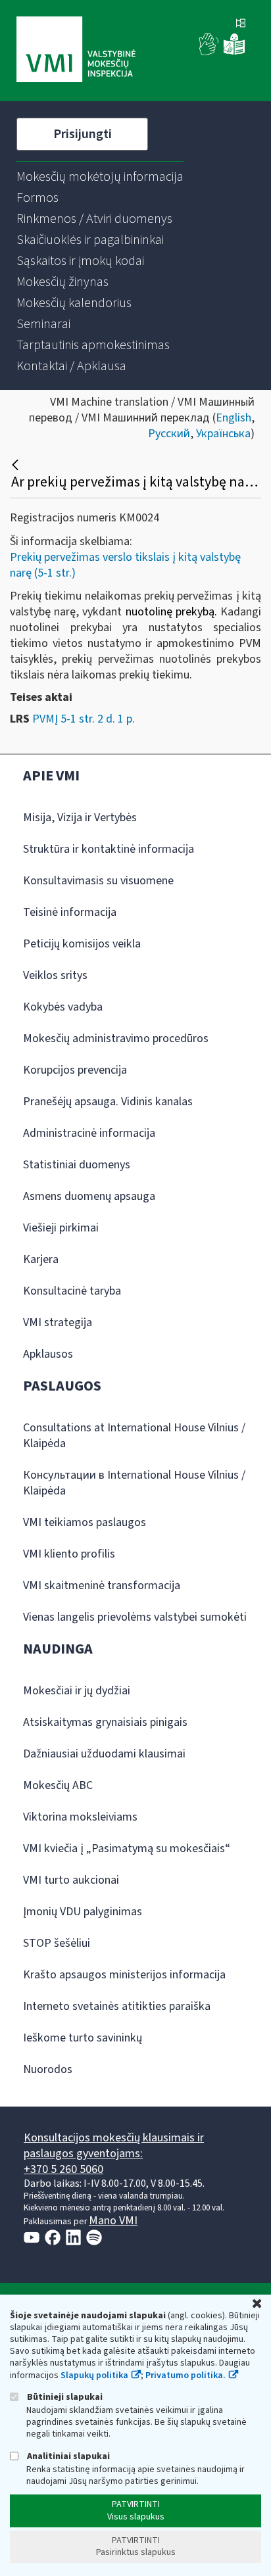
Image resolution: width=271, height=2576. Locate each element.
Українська (223, 434)
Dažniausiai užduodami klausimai (104, 1754)
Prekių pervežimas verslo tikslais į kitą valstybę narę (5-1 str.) (125, 565)
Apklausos (48, 1354)
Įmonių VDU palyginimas (83, 1912)
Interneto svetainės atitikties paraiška (117, 2006)
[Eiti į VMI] (76, 51)
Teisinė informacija (70, 912)
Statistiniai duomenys (77, 1165)
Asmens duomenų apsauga (89, 1196)
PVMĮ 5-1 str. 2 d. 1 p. (84, 719)
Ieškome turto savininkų (83, 2038)
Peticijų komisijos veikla (82, 944)
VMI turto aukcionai (71, 1880)
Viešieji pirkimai (61, 1228)
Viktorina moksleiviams (80, 1817)
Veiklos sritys (55, 975)
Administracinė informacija (89, 1133)
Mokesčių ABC (58, 1785)
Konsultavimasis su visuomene (98, 881)
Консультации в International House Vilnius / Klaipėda (134, 1483)
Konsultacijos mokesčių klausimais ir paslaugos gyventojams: (114, 2146)
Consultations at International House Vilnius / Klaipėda (134, 1436)
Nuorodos (48, 2069)
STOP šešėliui (57, 1943)
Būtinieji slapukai (64, 2397)
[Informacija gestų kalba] (209, 52)
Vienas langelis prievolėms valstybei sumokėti (135, 1617)
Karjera (41, 1259)
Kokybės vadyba (63, 1007)
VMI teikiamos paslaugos (85, 1522)
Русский (169, 434)
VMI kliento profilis (69, 1554)
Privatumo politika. (185, 2375)
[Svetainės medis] (241, 24)
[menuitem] (100, 177)
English (234, 418)
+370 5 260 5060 (63, 2169)
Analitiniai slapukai (67, 2456)
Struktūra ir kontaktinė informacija (109, 849)
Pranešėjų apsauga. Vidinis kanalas (108, 1102)
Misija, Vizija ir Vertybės (80, 818)
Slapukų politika (94, 2375)
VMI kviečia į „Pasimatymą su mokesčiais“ (127, 1849)
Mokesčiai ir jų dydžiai (77, 1691)
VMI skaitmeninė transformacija (102, 1586)
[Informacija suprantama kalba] (234, 52)
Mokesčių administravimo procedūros (116, 1038)
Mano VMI (113, 2221)
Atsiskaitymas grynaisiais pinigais (105, 1722)
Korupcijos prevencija (75, 1070)
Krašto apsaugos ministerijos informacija (124, 1975)
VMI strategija (58, 1323)
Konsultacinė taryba (72, 1291)
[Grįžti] (17, 465)
